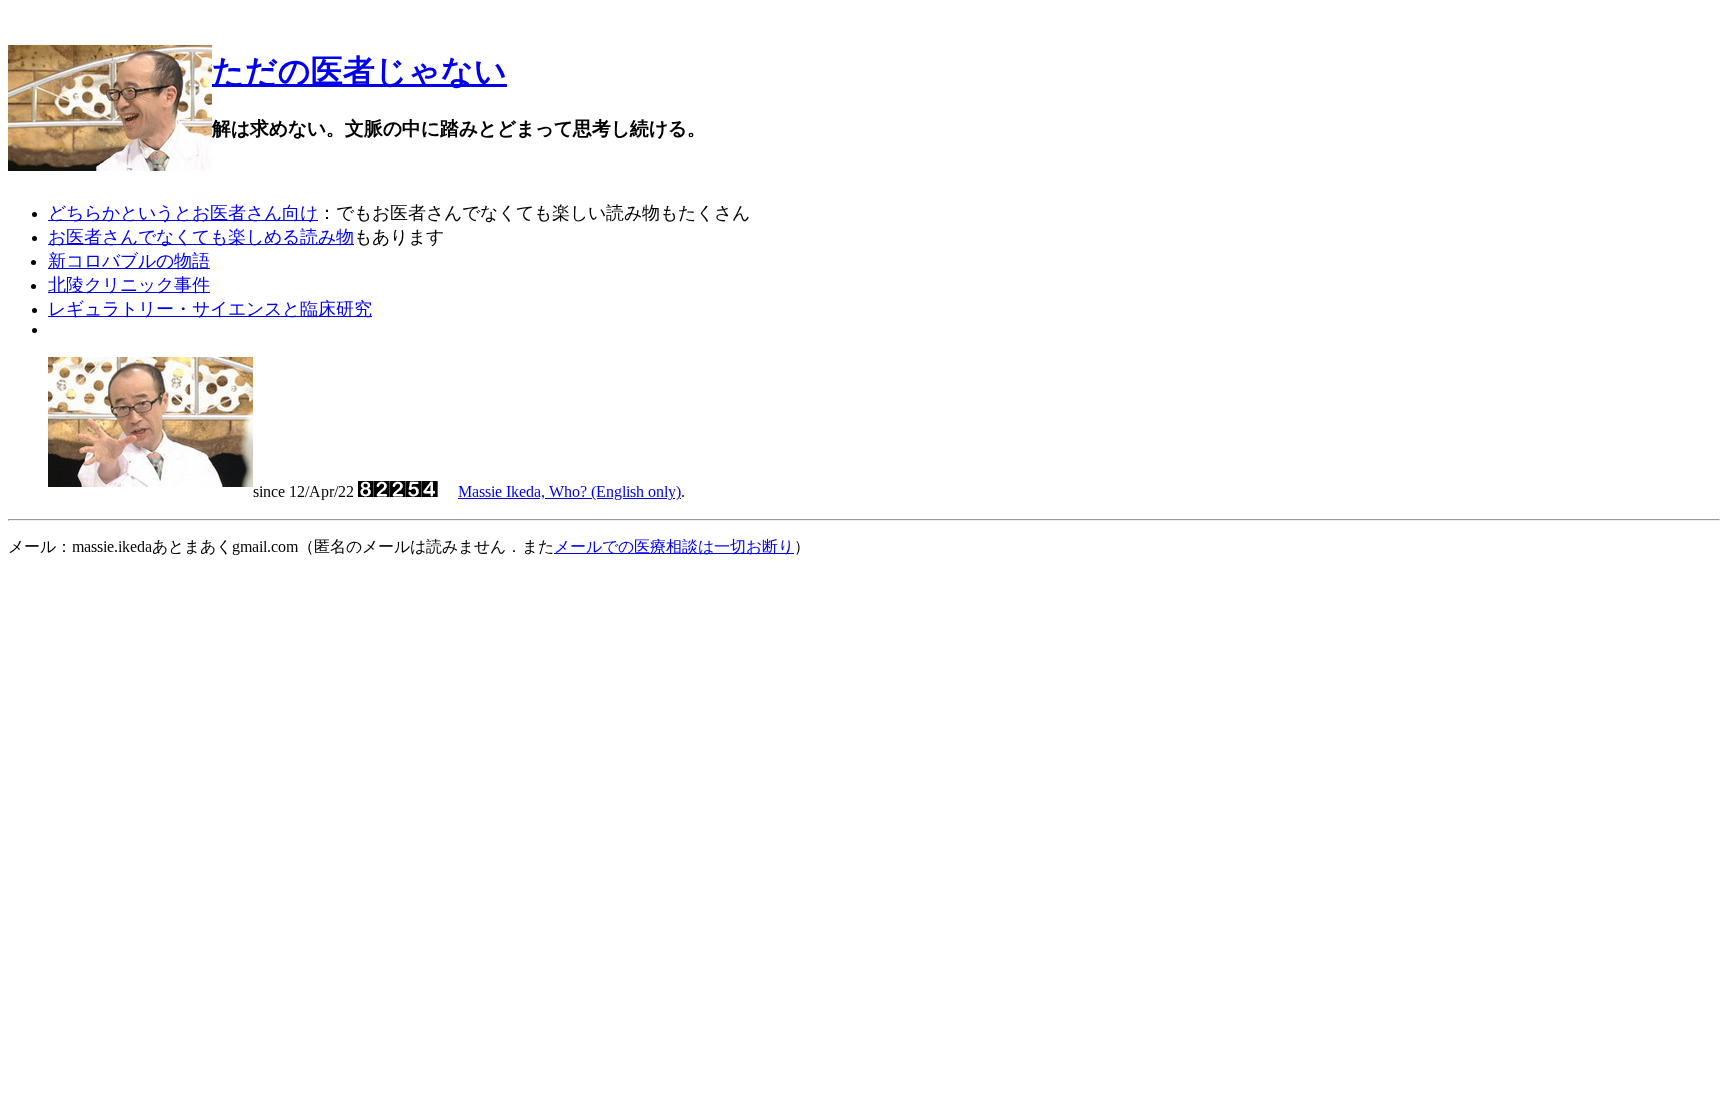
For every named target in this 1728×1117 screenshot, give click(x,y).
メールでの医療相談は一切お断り (674, 546)
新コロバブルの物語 (129, 261)
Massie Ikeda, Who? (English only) (569, 491)
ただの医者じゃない (359, 71)
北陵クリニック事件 (129, 285)
